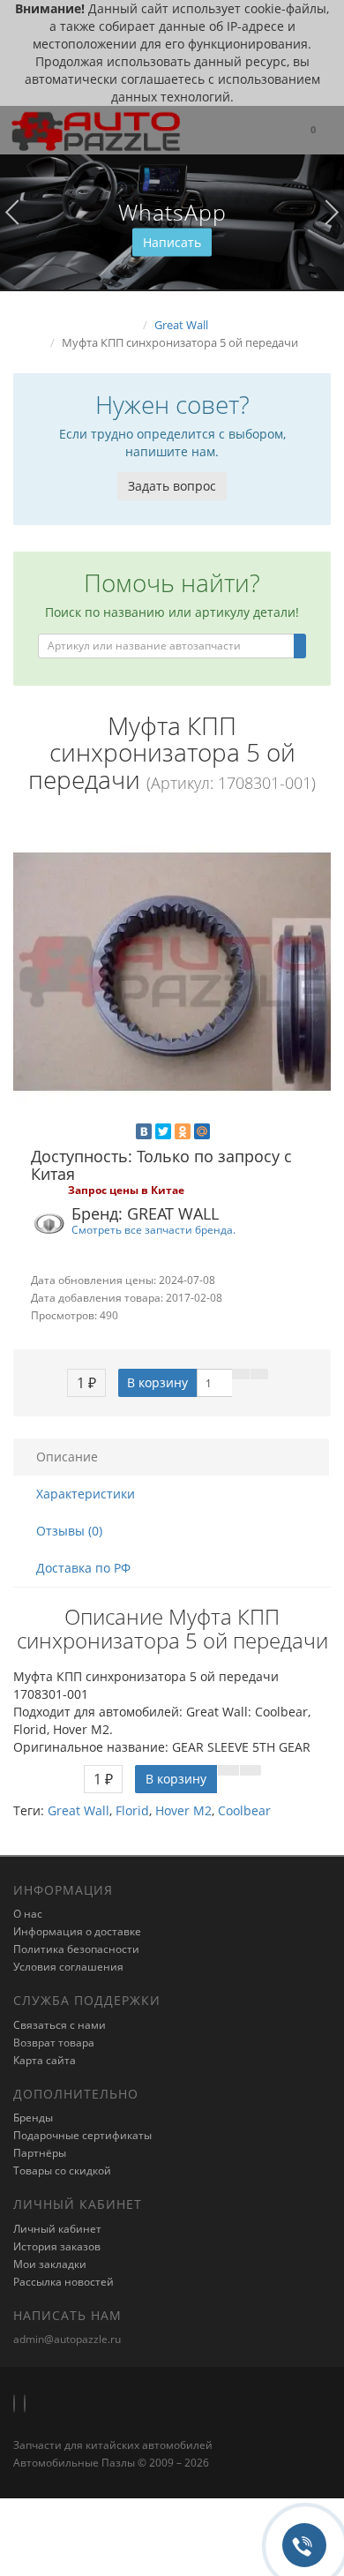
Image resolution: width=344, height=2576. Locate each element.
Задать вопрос (172, 486)
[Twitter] (163, 1131)
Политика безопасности (76, 1949)
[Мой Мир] (202, 1131)
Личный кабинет (57, 2229)
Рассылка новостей (64, 2282)
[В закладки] (241, 1374)
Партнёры (40, 2153)
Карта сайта (45, 2060)
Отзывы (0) (69, 1531)
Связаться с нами (60, 2025)
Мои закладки (50, 2264)
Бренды (33, 2118)
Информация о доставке (77, 1931)
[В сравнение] (259, 1374)
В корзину (157, 1382)
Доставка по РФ (83, 1568)
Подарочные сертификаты (82, 2135)
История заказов (57, 2246)
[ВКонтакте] (144, 1131)
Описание (67, 1457)
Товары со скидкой (62, 2170)
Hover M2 (183, 1810)
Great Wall (79, 1810)
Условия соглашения (68, 1967)
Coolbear (244, 1810)
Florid (132, 1810)
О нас (28, 1914)
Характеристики (86, 1494)
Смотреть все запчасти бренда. (153, 1229)
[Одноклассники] (183, 1131)
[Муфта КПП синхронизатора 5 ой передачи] (172, 972)
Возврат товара (54, 2043)
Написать (172, 242)
